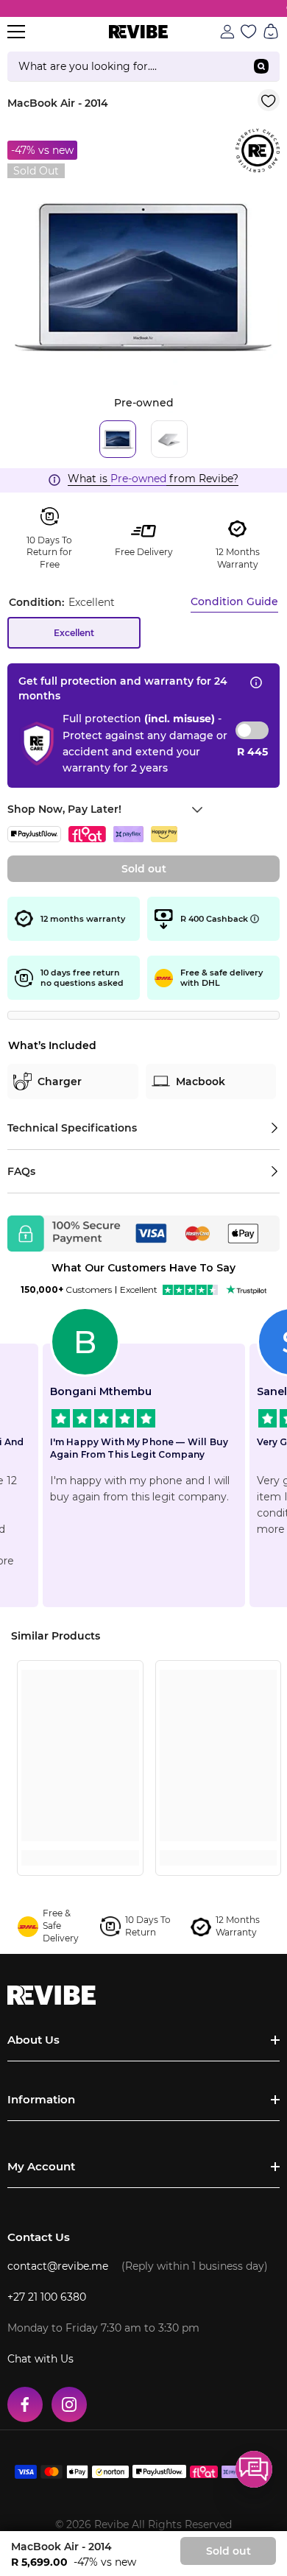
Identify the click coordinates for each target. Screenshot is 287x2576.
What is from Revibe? (153, 479)
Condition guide (234, 601)
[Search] (143, 67)
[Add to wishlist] (269, 100)
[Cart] (271, 32)
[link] (80, 1831)
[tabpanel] (143, 277)
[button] (254, 2469)
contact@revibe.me (58, 2266)
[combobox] (125, 66)
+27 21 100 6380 (47, 2297)
